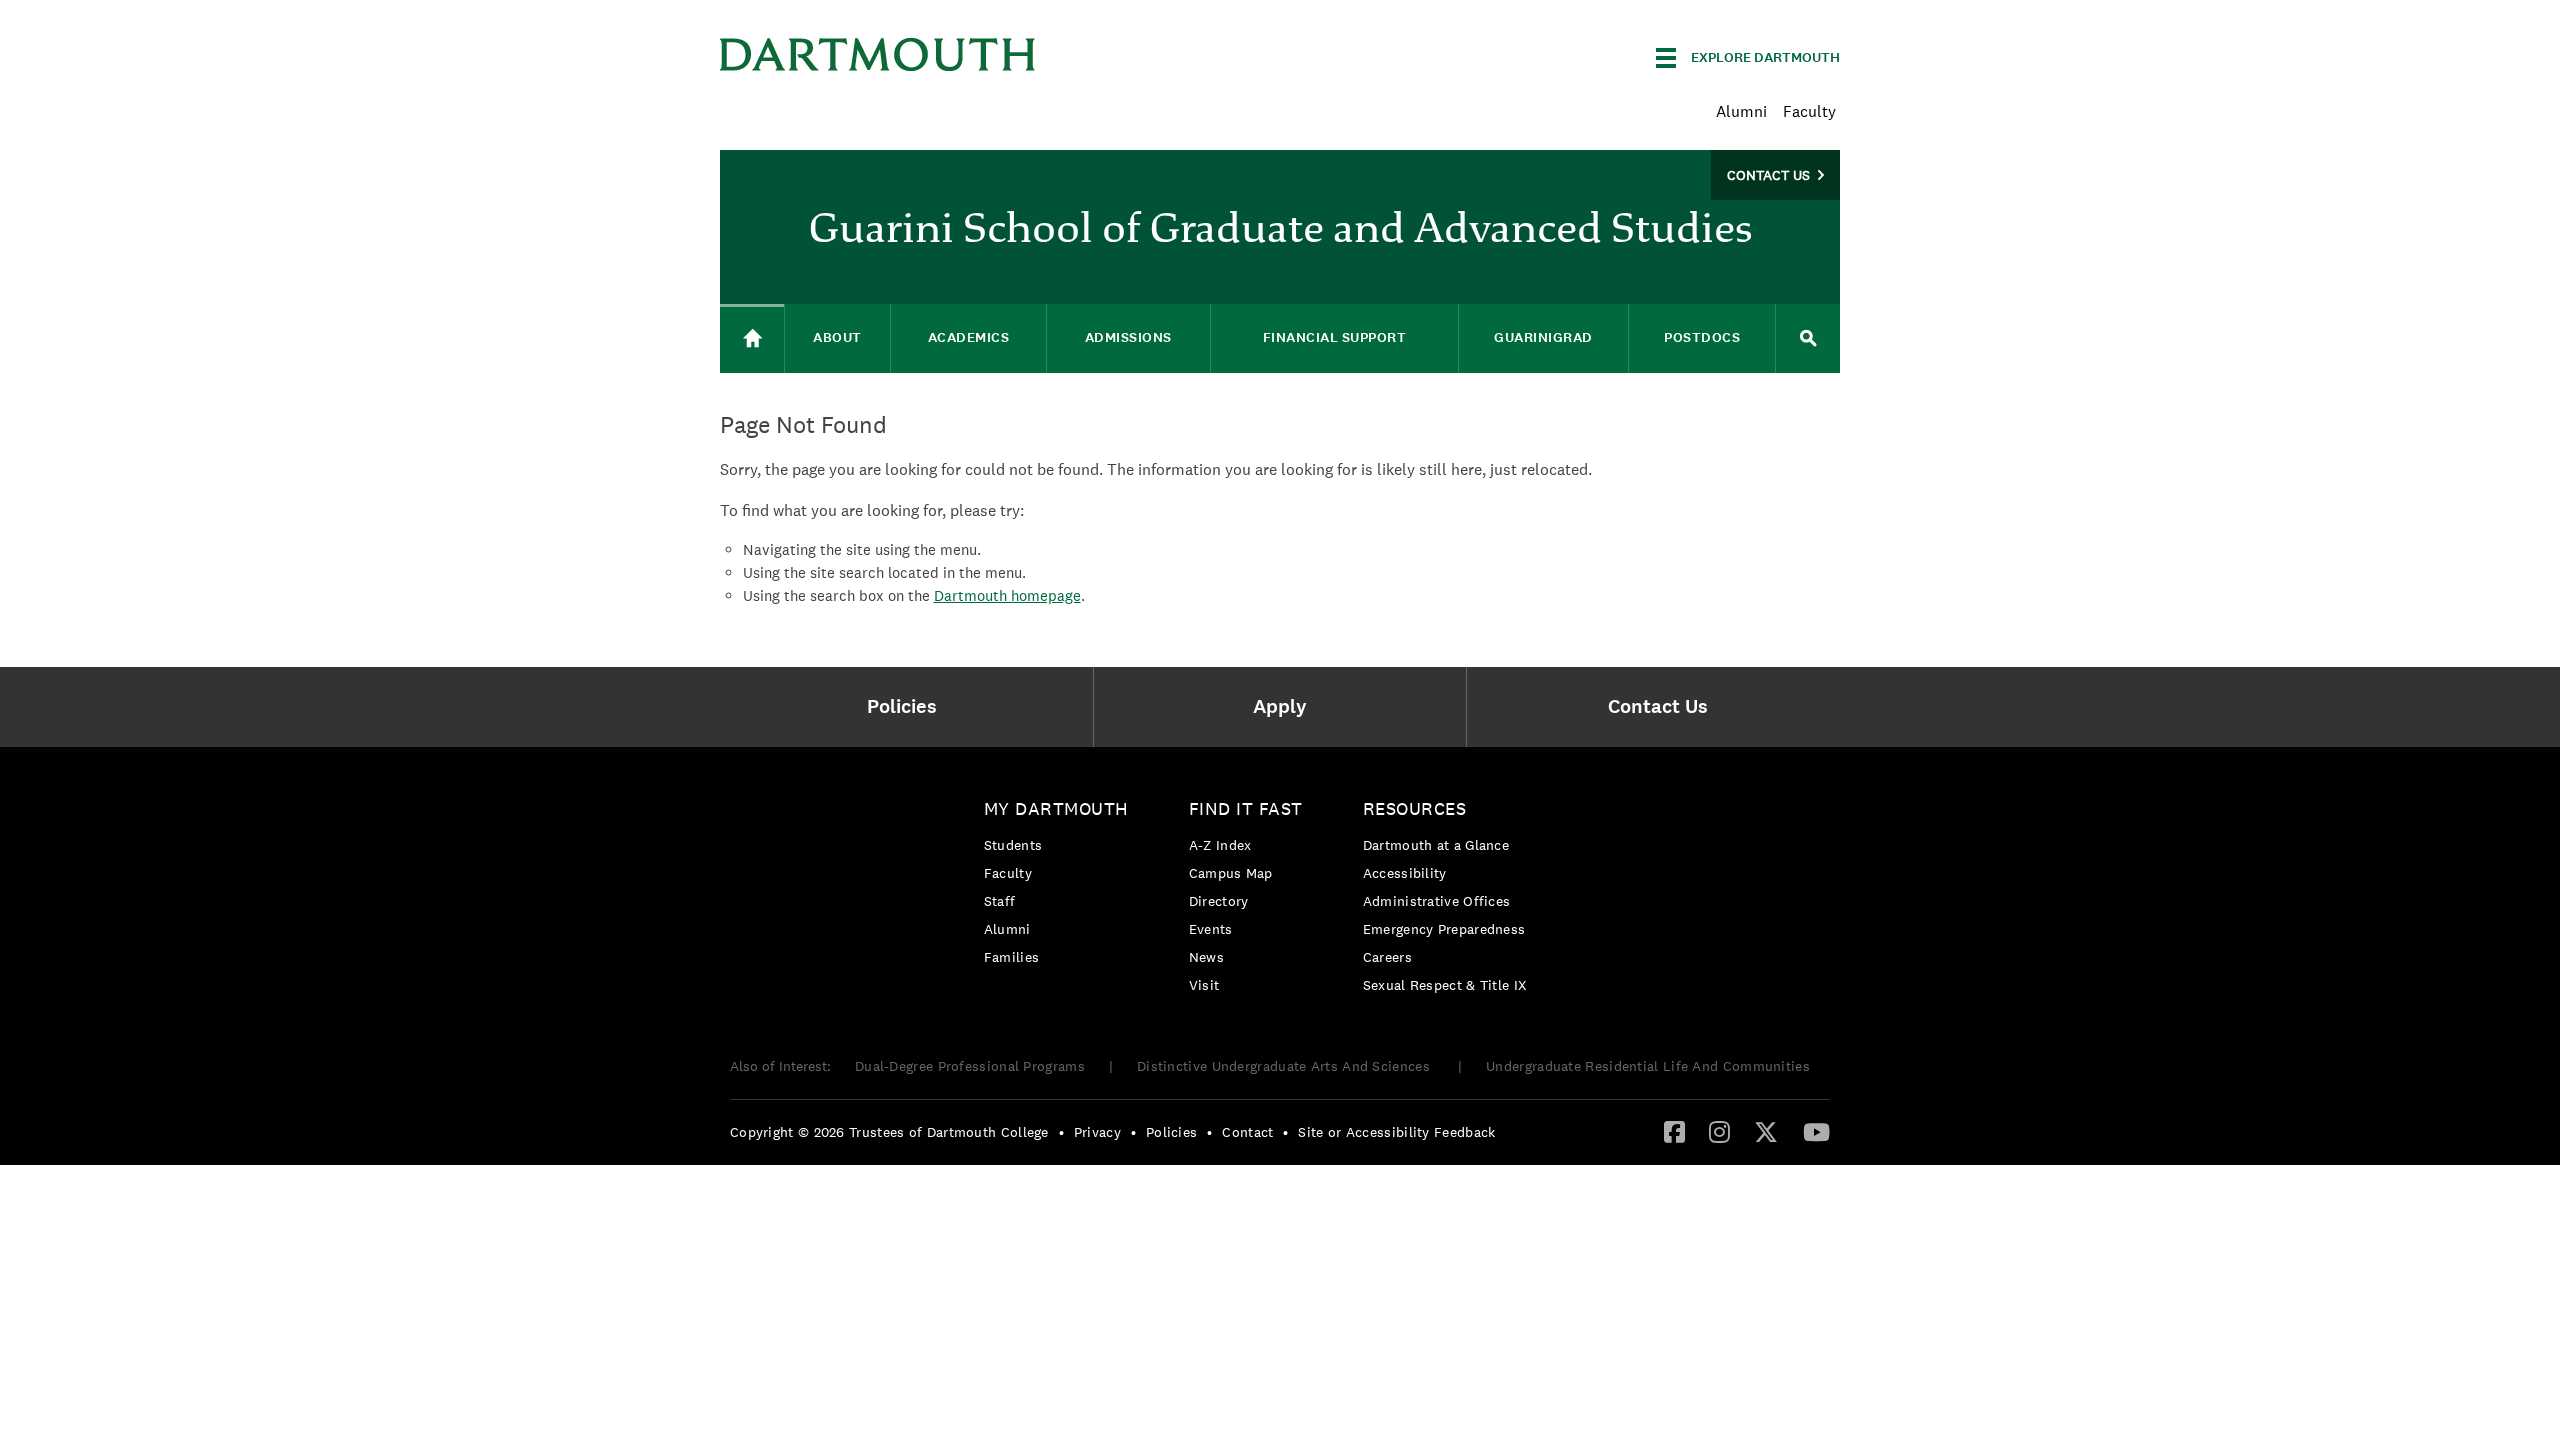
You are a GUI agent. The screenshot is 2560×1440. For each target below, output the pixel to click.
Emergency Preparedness (1444, 929)
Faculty (1809, 111)
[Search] (1808, 338)
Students (1013, 845)
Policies (1171, 1132)
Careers (1387, 957)
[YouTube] (1816, 1131)
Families (1011, 957)
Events (1211, 929)
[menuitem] (906, 707)
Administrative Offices (1437, 901)
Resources (1415, 808)
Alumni (1741, 111)
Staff (1000, 901)
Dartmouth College (878, 54)
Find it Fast (1246, 808)
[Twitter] (1766, 1131)
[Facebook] (1674, 1131)
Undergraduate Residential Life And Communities (1648, 1066)
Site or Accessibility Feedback (1396, 1132)
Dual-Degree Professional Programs (970, 1066)
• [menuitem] (1061, 1132)
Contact (1247, 1132)
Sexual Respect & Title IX (1445, 985)
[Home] (752, 338)
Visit (1204, 985)
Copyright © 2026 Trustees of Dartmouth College (889, 1132)
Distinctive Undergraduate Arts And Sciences (1285, 1066)
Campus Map (1231, 873)
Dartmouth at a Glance (1436, 845)
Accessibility (1405, 873)
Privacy (1097, 1132)
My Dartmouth (1056, 808)
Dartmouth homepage (1007, 595)
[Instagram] (1719, 1131)
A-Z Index (1220, 845)
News (1206, 957)
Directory (1219, 901)
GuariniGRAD (1543, 337)
